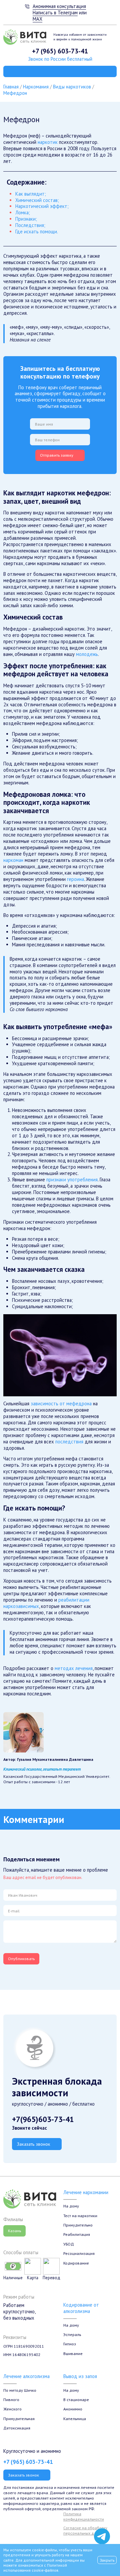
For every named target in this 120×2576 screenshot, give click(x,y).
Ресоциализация (79, 2253)
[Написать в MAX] (102, 2523)
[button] (60, 1355)
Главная (11, 87)
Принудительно (78, 2225)
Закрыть (107, 2560)
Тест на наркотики (80, 2215)
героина (75, 879)
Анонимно (73, 2409)
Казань (14, 2231)
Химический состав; (37, 200)
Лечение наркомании (86, 2192)
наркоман (13, 860)
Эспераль (72, 2334)
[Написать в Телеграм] (102, 2536)
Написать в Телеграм (55, 13)
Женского (12, 2409)
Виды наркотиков (72, 87)
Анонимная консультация (59, 6)
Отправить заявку (57, 455)
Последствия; (30, 225)
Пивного (11, 2399)
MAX (37, 19)
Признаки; (26, 219)
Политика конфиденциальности (84, 2516)
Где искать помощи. (37, 231)
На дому (71, 2206)
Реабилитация (77, 2234)
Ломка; (23, 212)
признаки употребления (72, 1180)
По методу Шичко (20, 2390)
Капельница (75, 2418)
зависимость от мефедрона (61, 1403)
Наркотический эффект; (42, 206)
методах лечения (74, 1668)
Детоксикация (17, 2428)
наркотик (48, 142)
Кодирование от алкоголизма (81, 2308)
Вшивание (73, 2353)
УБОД (69, 2244)
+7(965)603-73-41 (43, 2119)
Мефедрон (15, 93)
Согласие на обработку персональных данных (85, 2530)
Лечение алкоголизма (26, 2376)
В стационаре (76, 2399)
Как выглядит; (31, 194)
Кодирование (76, 2263)
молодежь (87, 654)
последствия (69, 1442)
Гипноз (70, 2344)
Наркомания (36, 87)
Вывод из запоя (80, 2376)
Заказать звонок (33, 2144)
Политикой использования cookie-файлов (35, 2568)
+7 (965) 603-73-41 (60, 51)
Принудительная (19, 2418)
